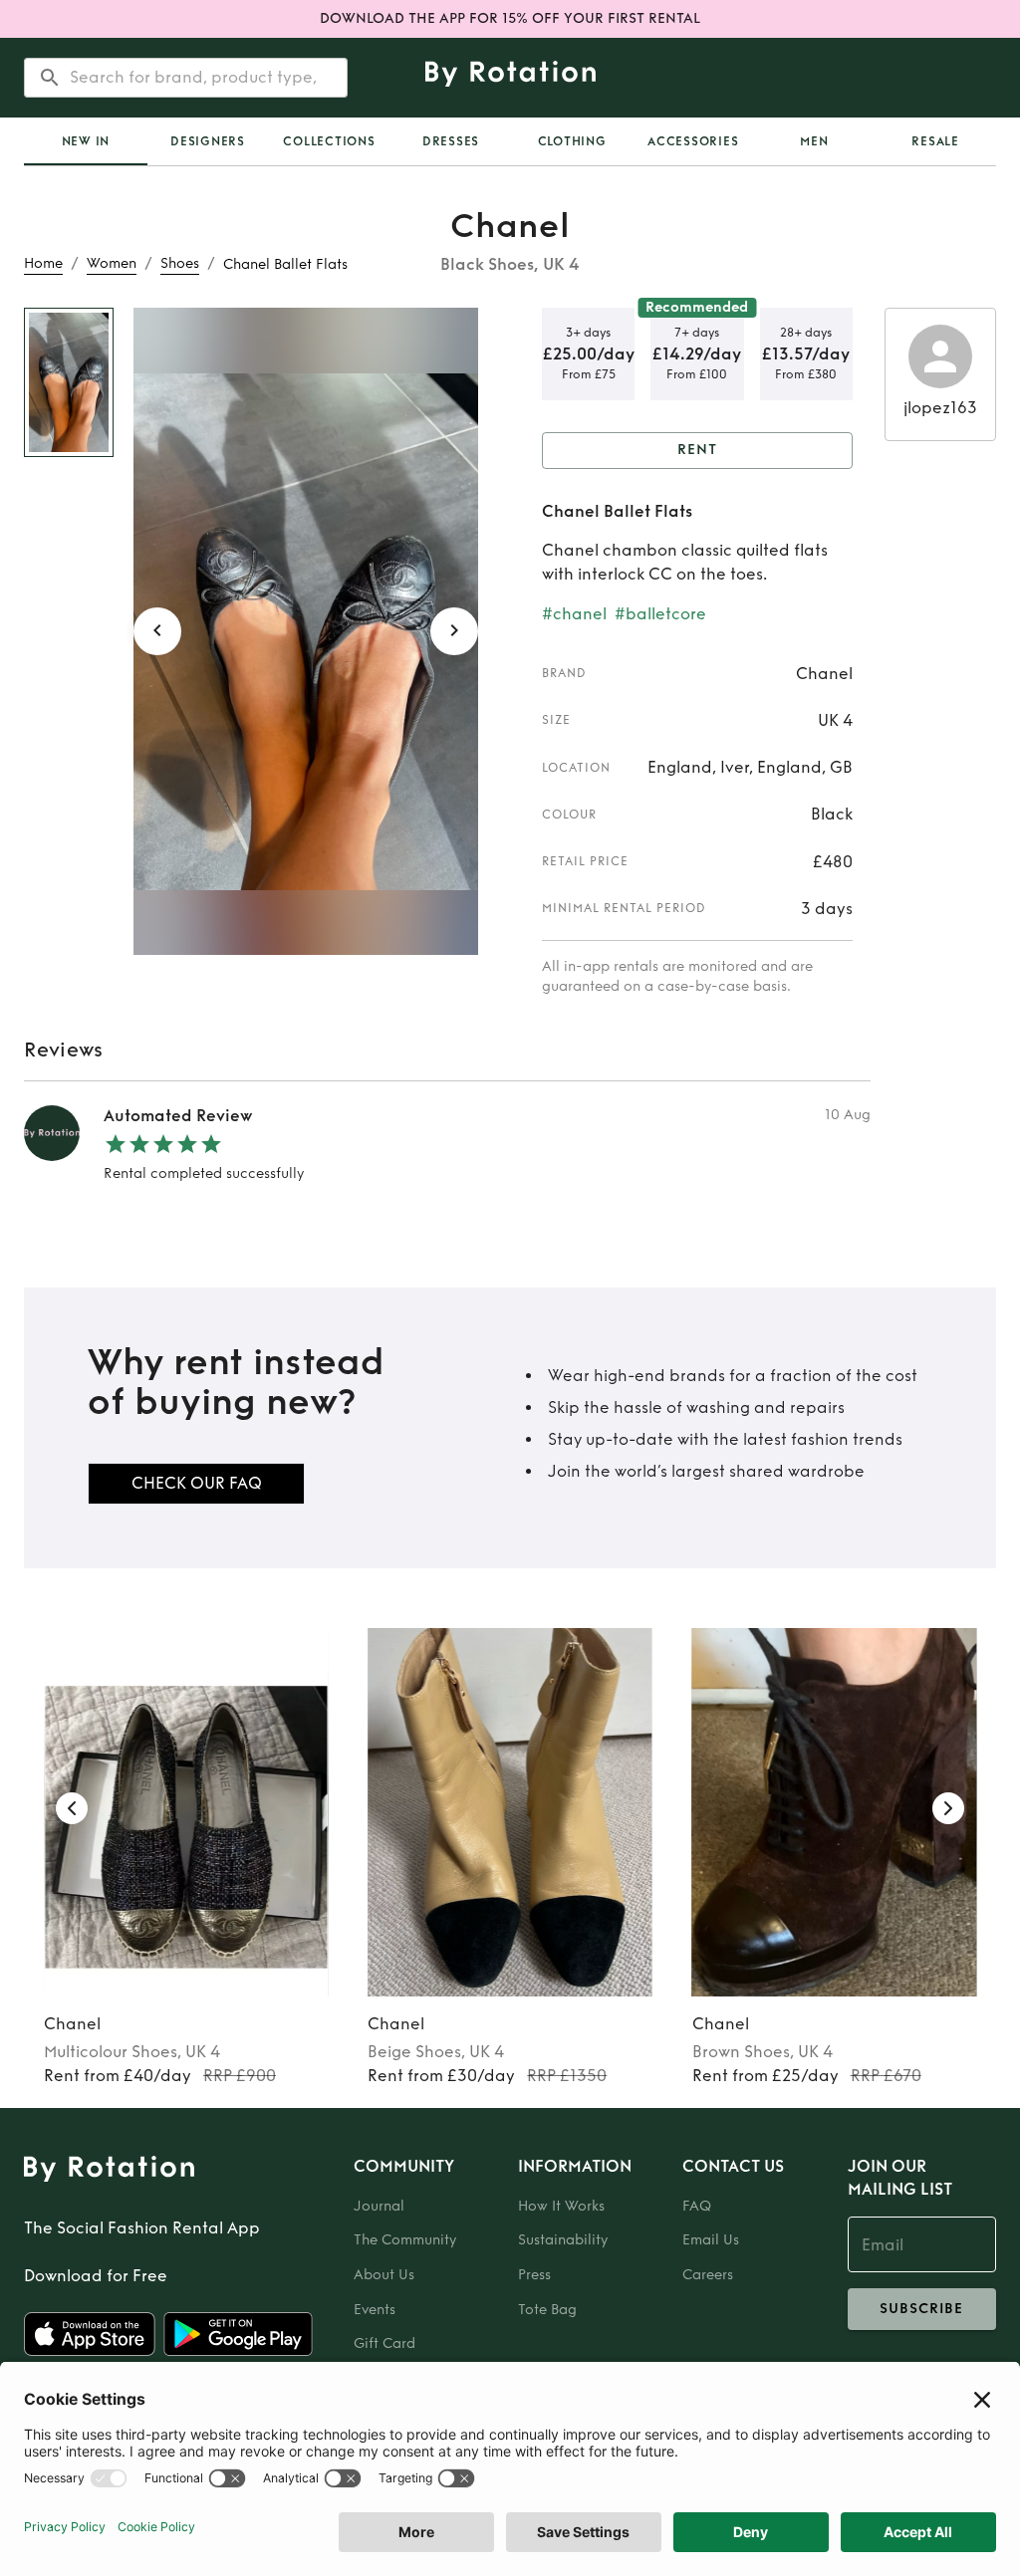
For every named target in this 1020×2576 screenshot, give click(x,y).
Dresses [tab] (451, 141)
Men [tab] (814, 141)
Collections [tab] (329, 141)
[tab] (86, 141)
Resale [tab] (935, 141)
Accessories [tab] (693, 141)
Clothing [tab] (572, 141)
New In (86, 141)
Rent (697, 450)
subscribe (921, 2309)
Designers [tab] (208, 141)
